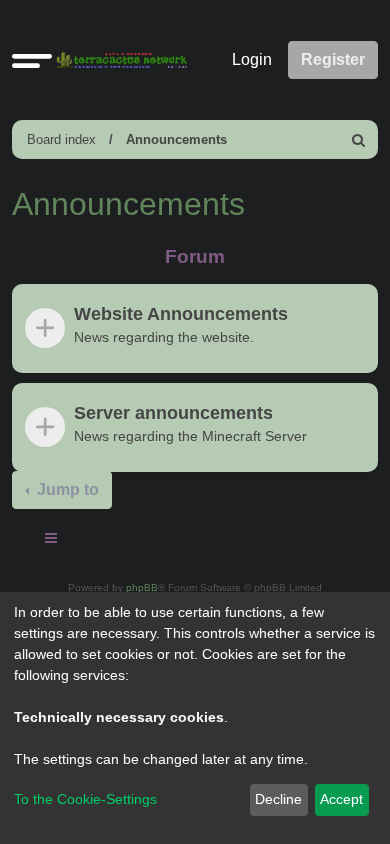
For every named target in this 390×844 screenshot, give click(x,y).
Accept (341, 799)
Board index (61, 139)
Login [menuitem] (252, 59)
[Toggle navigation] (52, 541)
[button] (32, 60)
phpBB (142, 587)
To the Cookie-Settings (85, 799)
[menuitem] (359, 139)
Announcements (176, 139)
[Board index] (117, 60)
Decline (278, 799)
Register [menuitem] (333, 59)
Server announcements (173, 413)
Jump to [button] (66, 489)
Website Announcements (181, 314)
